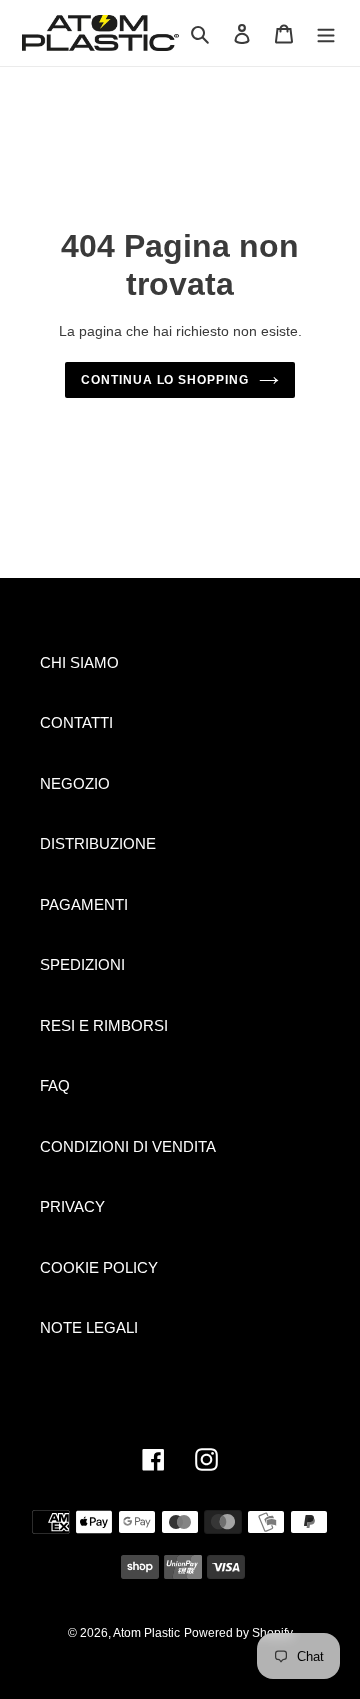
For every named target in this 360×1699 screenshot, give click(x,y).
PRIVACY (72, 1206)
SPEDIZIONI (82, 964)
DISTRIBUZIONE (98, 843)
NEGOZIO (75, 783)
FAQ (55, 1085)
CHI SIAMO (79, 662)
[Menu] (326, 33)
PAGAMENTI (84, 904)
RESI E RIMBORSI (104, 1025)
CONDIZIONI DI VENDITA (128, 1146)
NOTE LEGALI (89, 1327)
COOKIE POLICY (99, 1267)
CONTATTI (76, 722)
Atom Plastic (146, 1633)
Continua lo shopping (165, 380)
